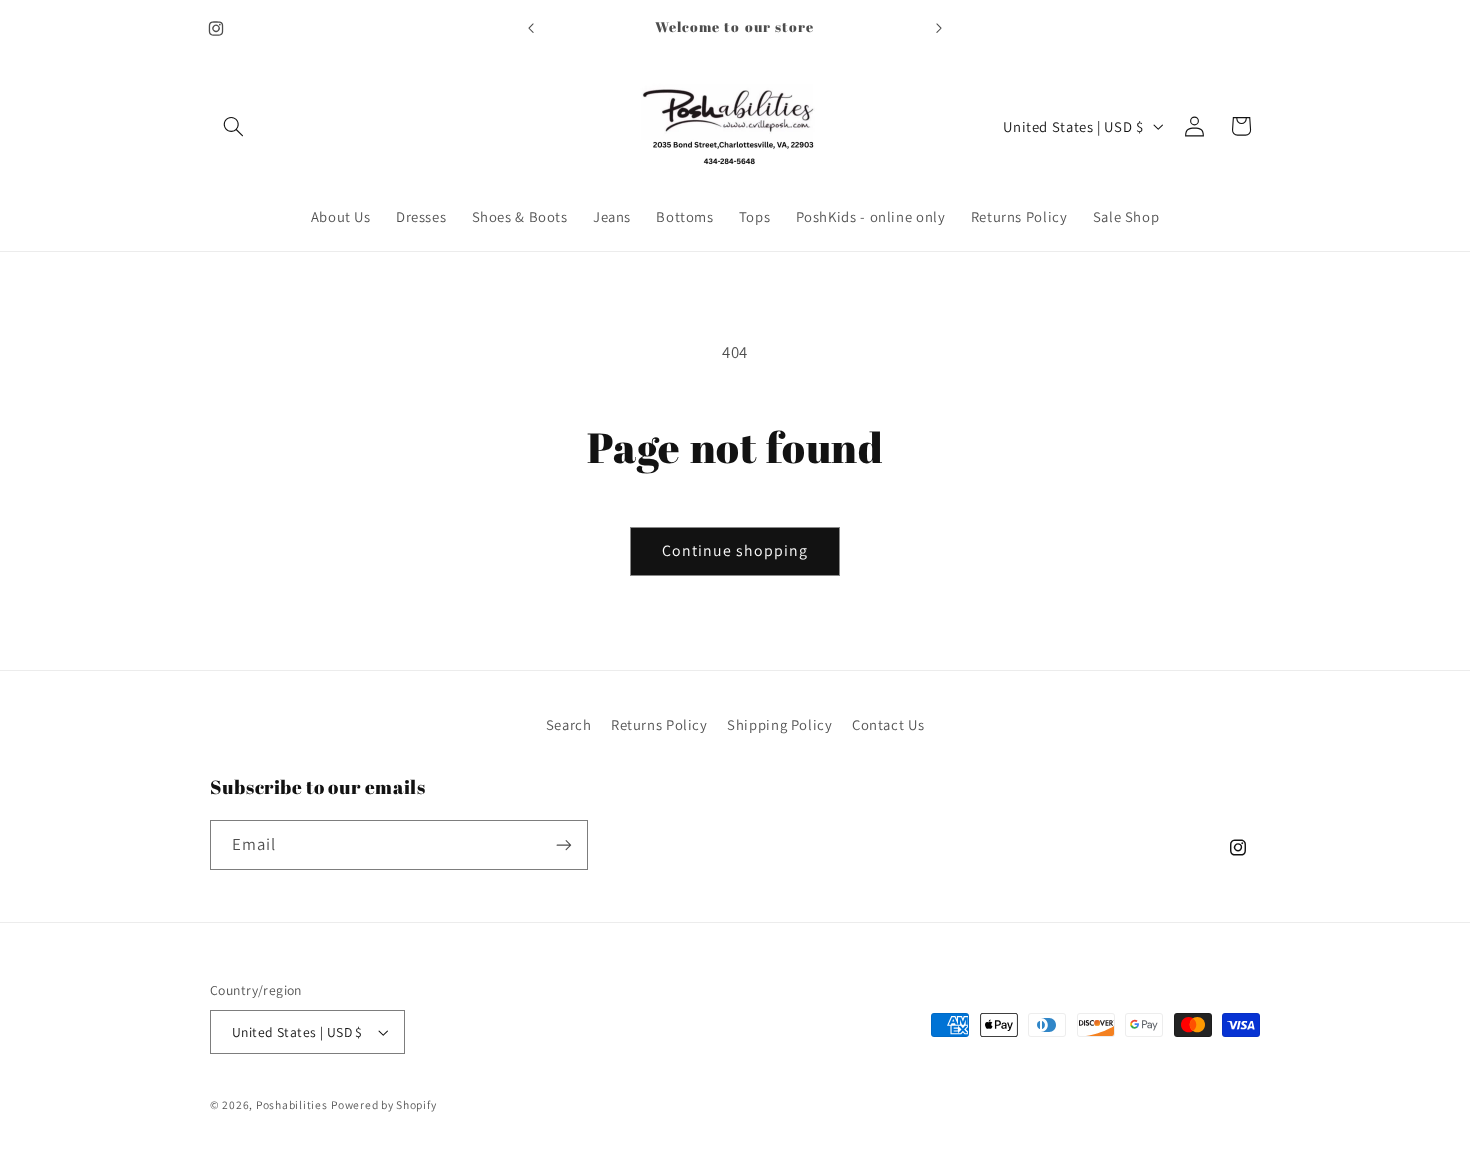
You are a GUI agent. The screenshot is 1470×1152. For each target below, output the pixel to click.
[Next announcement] (939, 28)
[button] (233, 126)
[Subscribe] (564, 844)
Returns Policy (659, 724)
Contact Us (888, 724)
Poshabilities (292, 1104)
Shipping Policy (779, 724)
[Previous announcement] (531, 28)
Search (569, 724)
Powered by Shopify (383, 1104)
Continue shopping (735, 550)
